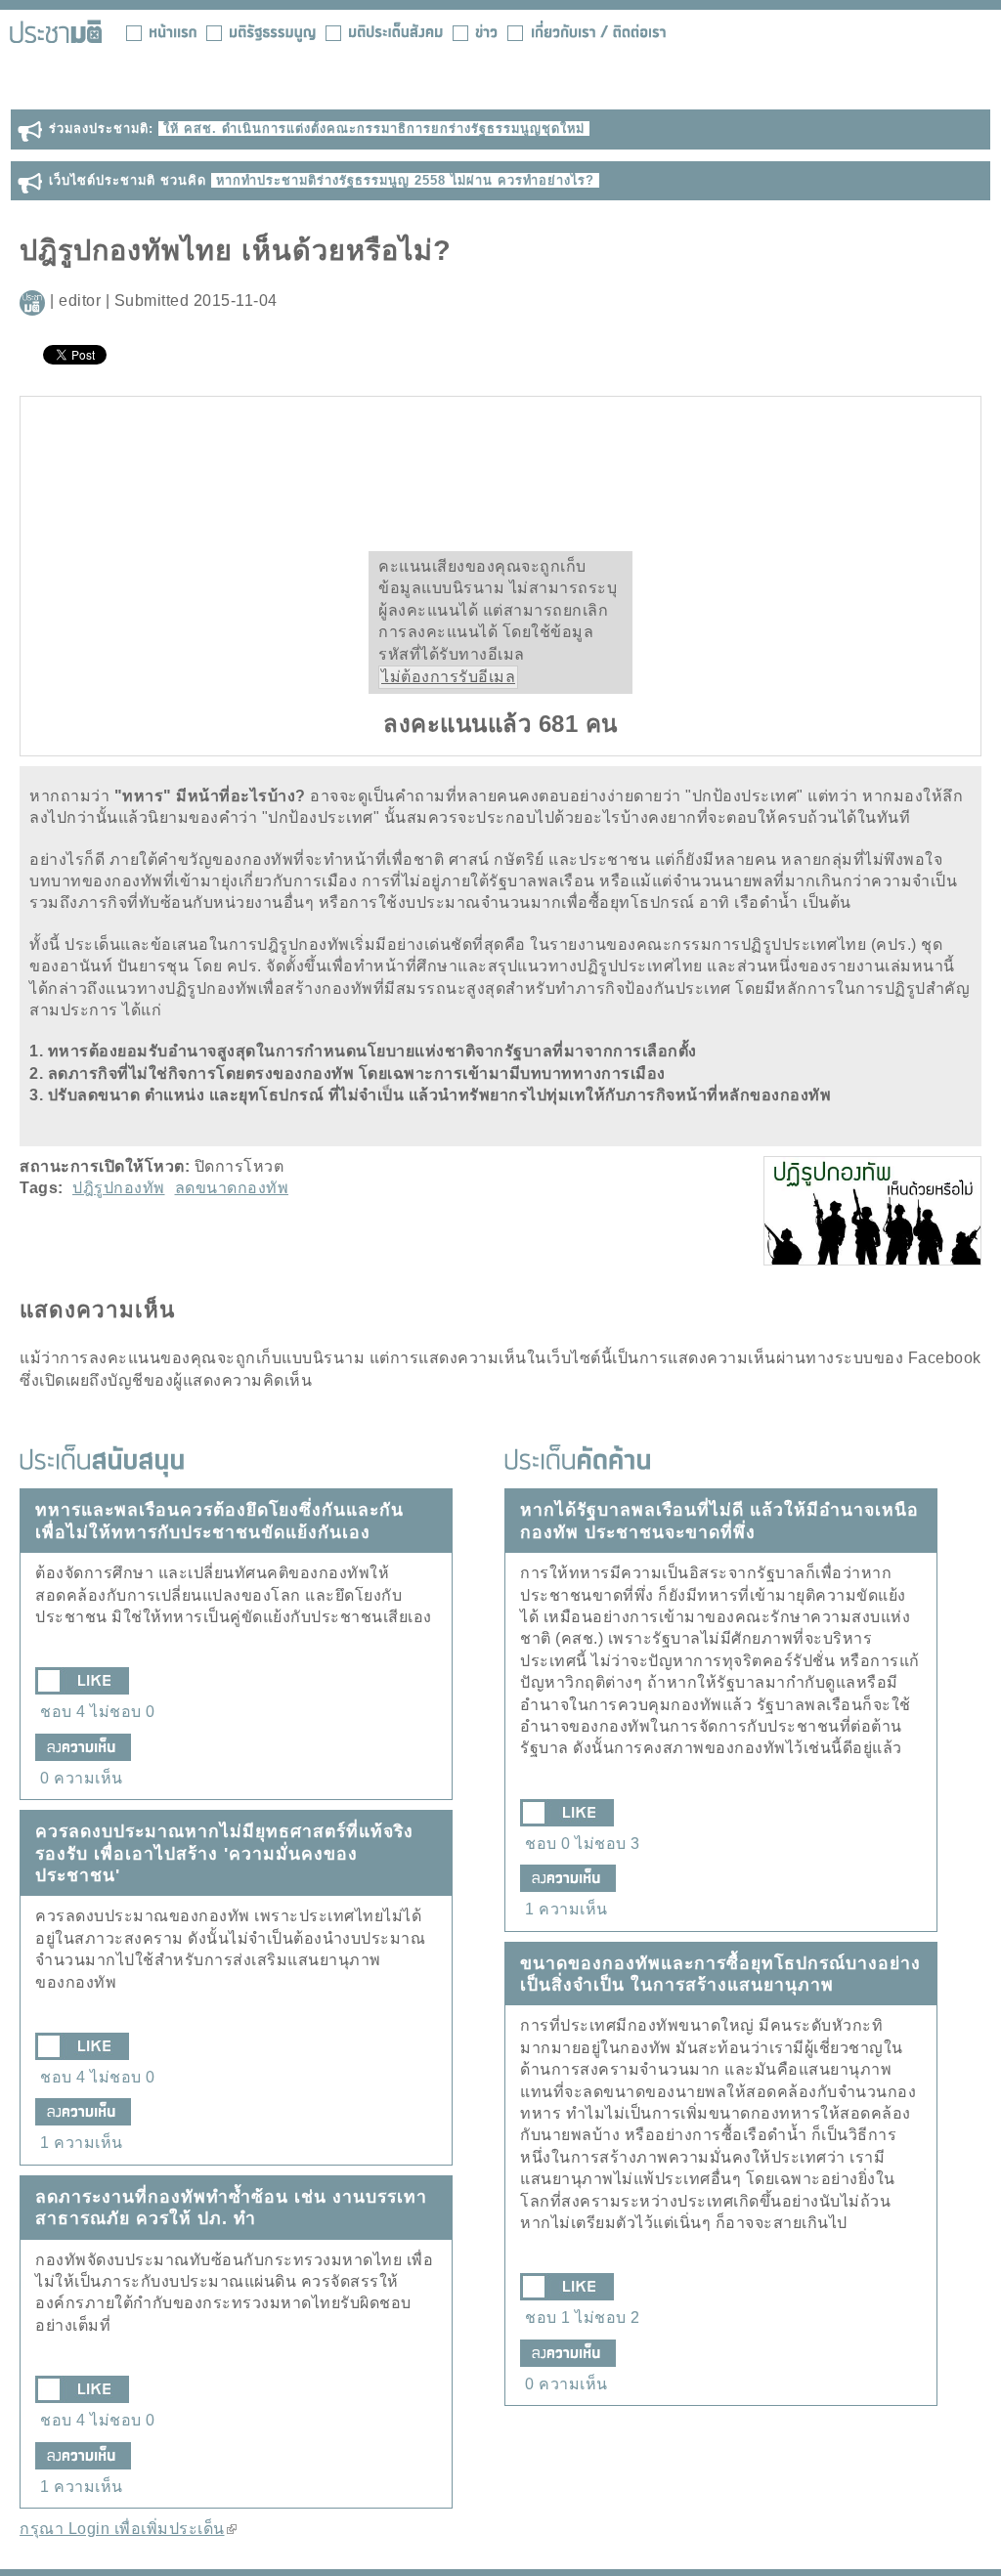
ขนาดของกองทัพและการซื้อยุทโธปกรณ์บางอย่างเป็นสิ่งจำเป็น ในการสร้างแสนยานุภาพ (720, 1974)
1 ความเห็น (82, 2143)
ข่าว (475, 31)
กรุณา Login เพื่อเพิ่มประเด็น (128, 2529)
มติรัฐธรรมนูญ (261, 31)
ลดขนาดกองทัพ (232, 1188)
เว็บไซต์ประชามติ (56, 31)
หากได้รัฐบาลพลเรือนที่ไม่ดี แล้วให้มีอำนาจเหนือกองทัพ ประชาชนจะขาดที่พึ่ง (719, 1521)
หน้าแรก (161, 31)
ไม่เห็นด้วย (566, 484)
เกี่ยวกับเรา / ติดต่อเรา (587, 31)
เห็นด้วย (435, 484)
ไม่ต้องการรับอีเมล (448, 677)
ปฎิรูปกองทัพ (119, 1188)
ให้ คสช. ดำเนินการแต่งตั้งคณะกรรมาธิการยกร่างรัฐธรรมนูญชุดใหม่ (374, 129)
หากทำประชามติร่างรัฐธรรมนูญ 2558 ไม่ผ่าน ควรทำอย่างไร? (405, 180)
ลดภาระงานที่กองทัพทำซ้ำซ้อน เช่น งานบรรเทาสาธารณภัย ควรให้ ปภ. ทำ (231, 2208)
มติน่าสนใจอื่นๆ (384, 31)
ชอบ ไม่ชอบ (98, 1712)
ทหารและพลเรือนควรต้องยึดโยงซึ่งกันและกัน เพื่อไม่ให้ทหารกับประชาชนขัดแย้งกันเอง (219, 1521)
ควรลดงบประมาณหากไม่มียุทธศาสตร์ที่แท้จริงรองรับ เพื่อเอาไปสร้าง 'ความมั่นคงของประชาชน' (224, 1853)
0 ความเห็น (82, 1778)
